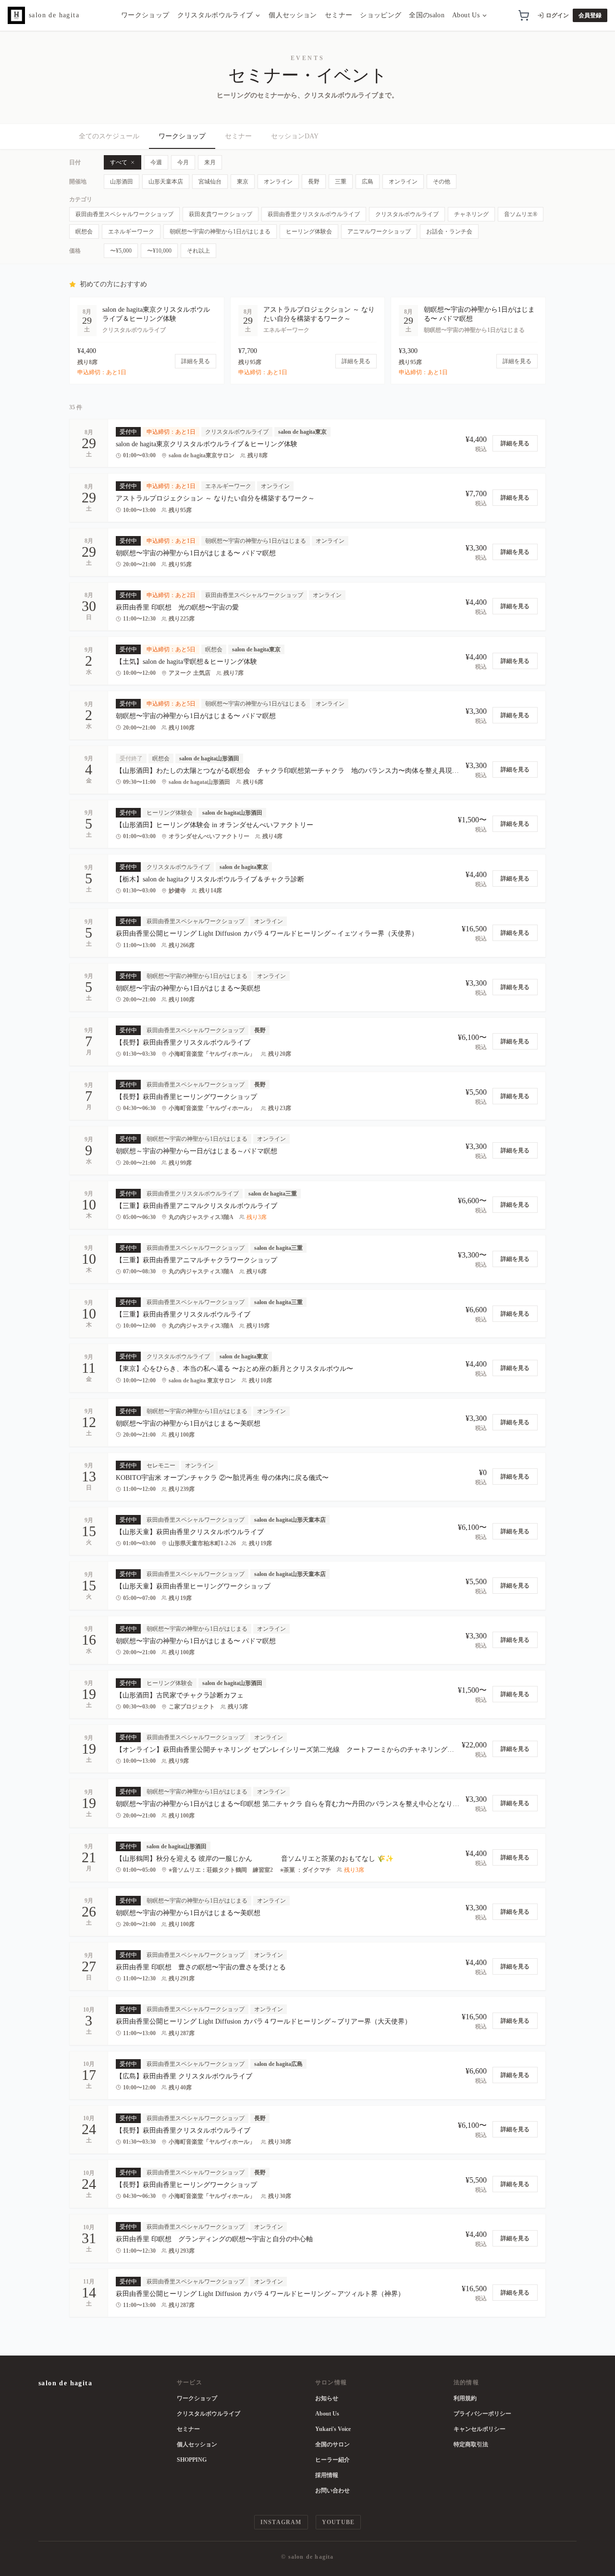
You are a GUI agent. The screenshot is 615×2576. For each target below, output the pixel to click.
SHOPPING (192, 2460)
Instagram (281, 2522)
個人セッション (293, 15)
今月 (183, 162)
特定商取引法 (471, 2444)
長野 (314, 182)
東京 (243, 182)
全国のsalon (427, 15)
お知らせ (327, 2398)
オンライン (278, 182)
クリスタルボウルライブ (215, 15)
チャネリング (471, 214)
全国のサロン (332, 2444)
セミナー (338, 15)
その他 (442, 182)
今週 (156, 162)
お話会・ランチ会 (449, 232)
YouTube (338, 2522)
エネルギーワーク (131, 232)
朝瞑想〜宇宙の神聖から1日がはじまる (220, 232)
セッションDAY (295, 136)
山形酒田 (122, 182)
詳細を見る (515, 443)
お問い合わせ (332, 2491)
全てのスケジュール (109, 136)
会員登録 (590, 15)
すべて (119, 162)
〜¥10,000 (159, 251)
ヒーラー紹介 (332, 2460)
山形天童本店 (166, 182)
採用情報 (327, 2475)
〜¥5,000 (121, 251)
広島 (368, 182)
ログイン (557, 15)
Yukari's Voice (333, 2429)
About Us (466, 15)
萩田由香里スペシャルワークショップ (124, 214)
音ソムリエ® (521, 214)
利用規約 (465, 2398)
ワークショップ (145, 15)
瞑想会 (84, 232)
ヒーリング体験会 (309, 232)
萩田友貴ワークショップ (221, 214)
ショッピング (381, 15)
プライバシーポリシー (482, 2414)
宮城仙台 (210, 182)
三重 (341, 182)
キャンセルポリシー (480, 2429)
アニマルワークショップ (379, 232)
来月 (210, 162)
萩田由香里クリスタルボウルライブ (314, 214)
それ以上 (198, 251)
